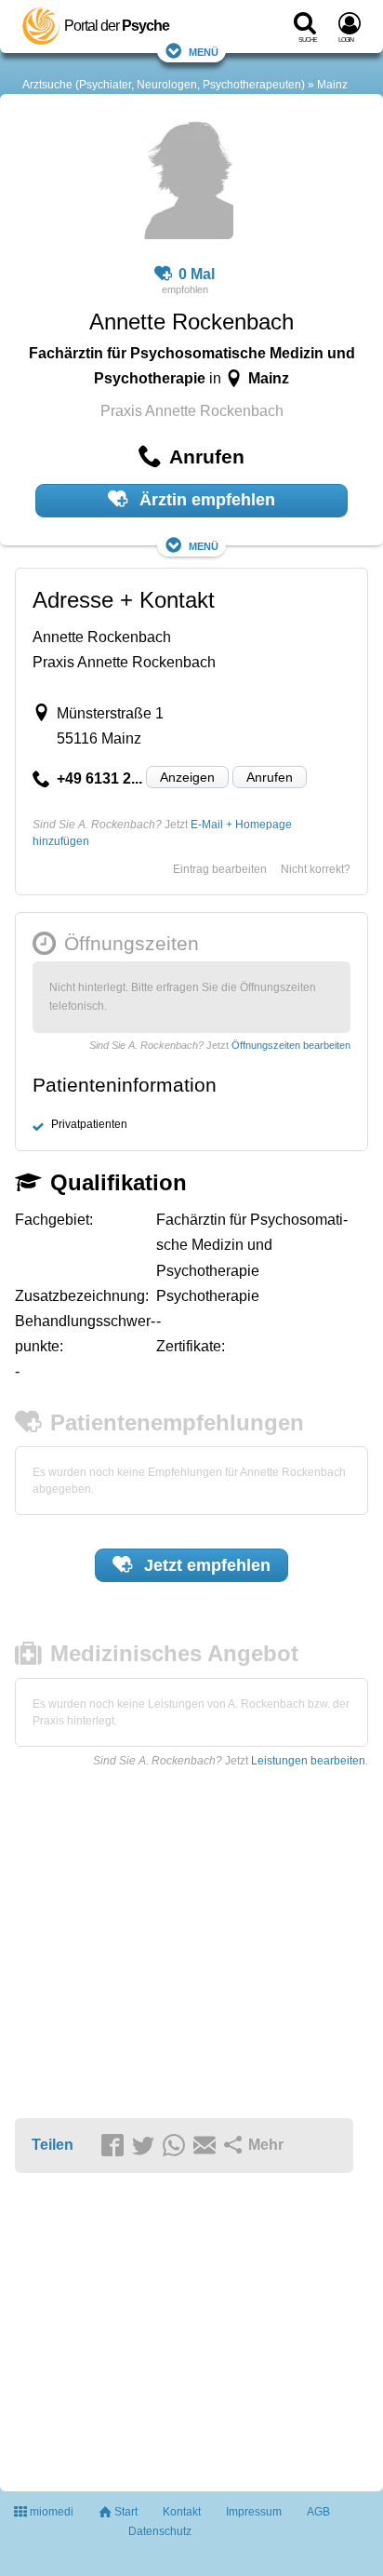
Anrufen (270, 777)
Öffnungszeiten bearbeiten (291, 1045)
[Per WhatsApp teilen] (177, 2146)
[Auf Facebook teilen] (115, 2146)
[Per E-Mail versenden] (207, 2146)
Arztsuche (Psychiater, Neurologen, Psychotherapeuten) (164, 85)
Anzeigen (187, 777)
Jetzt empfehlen (205, 1565)
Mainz (332, 85)
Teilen (53, 2145)
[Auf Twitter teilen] (146, 2146)
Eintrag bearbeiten (220, 869)
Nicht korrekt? (316, 869)
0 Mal (197, 274)
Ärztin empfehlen (205, 500)
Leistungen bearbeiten (308, 1761)
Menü (204, 51)
